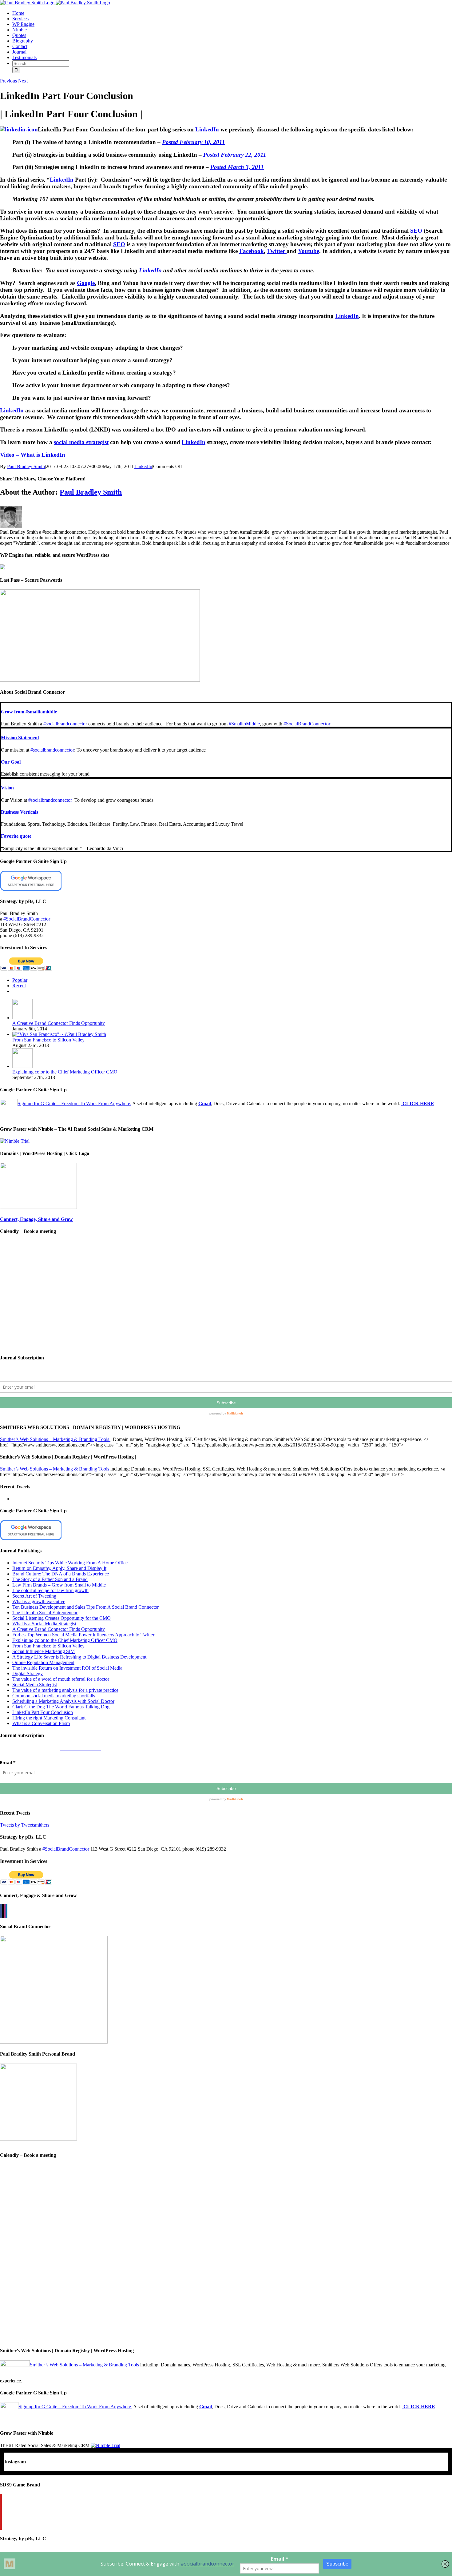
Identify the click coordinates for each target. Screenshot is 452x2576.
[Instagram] (5, 1911)
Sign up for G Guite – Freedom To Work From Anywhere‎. (74, 1103)
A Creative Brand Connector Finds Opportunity (59, 1023)
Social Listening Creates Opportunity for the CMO (61, 1618)
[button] (29, 712)
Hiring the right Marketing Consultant (49, 1718)
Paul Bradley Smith (26, 466)
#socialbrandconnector (65, 724)
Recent (19, 986)
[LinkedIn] (6, 1911)
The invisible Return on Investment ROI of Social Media (67, 1668)
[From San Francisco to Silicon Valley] (59, 1034)
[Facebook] (1, 1911)
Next (23, 81)
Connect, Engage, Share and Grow (36, 1219)
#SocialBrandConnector (307, 724)
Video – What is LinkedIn (33, 455)
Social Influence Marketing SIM (44, 1651)
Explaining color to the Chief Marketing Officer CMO (65, 1072)
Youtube (309, 251)
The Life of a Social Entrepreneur (45, 1613)
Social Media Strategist (35, 1685)
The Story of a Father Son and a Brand (50, 1579)
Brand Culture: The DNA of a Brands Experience (61, 1574)
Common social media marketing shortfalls (54, 1696)
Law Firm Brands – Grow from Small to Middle (59, 1585)
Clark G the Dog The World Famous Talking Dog (61, 1707)
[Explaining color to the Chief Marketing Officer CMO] (22, 1066)
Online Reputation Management (43, 1662)
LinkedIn (207, 129)
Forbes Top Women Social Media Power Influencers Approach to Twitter (83, 1635)
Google (86, 283)
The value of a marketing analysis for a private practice (65, 1690)
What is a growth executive (39, 1601)
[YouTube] (1, 2512)
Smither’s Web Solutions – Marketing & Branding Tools (55, 1439)
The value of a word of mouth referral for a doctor (61, 1679)
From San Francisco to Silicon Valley (48, 1040)
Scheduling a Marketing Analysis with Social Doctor (63, 1701)
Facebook (252, 251)
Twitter (277, 251)
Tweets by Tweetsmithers (25, 1825)
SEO (416, 231)
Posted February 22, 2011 (235, 155)
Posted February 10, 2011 (194, 142)
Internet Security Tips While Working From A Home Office (70, 1563)
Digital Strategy (28, 1673)
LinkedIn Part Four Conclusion (43, 1712)
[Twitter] (3, 1911)
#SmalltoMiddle (244, 724)
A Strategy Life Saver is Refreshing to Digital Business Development (79, 1657)
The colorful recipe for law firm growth (50, 1590)
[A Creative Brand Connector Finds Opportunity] (22, 1018)
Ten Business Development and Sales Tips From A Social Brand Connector (85, 1607)
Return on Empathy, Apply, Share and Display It (59, 1568)
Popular (20, 980)
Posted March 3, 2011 (237, 167)
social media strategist (81, 442)
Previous (8, 81)
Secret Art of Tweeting (34, 1596)
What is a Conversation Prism (41, 1723)
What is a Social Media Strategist (44, 1624)
